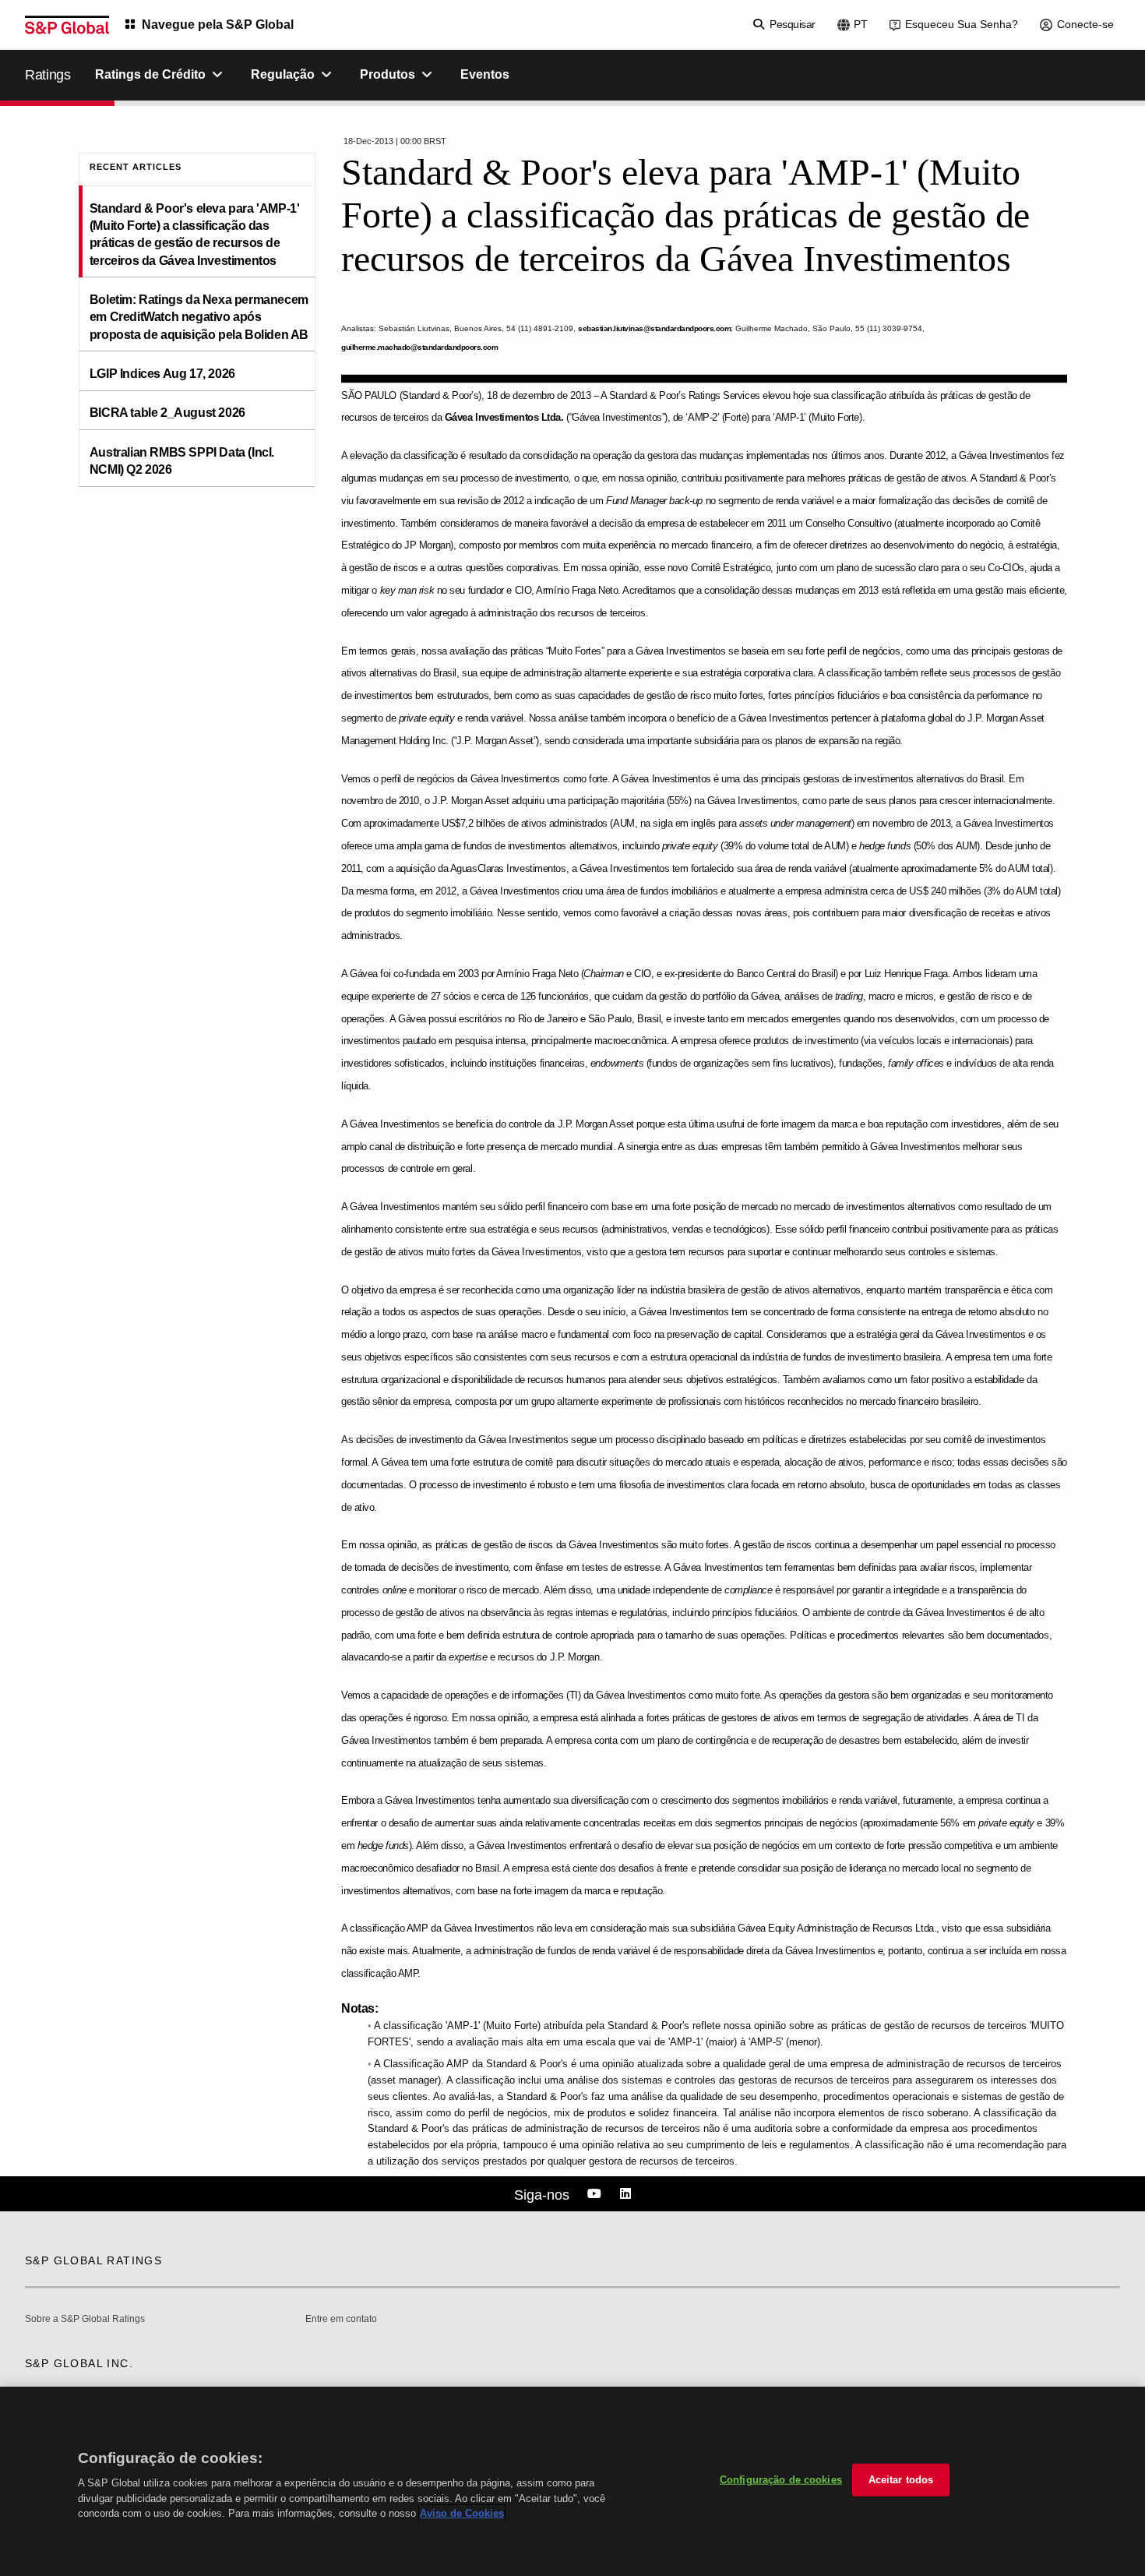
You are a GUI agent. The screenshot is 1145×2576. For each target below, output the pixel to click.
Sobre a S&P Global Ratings (85, 2319)
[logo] (67, 25)
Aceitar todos (901, 2480)
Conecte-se (1085, 24)
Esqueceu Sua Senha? (962, 24)
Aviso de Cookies (462, 2513)
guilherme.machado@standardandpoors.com (419, 347)
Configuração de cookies (781, 2480)
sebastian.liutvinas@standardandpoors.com (654, 328)
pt (861, 24)
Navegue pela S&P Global (218, 25)
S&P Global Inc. (79, 2363)
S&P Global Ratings (93, 2260)
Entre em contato (341, 2319)
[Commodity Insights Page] (597, 2194)
